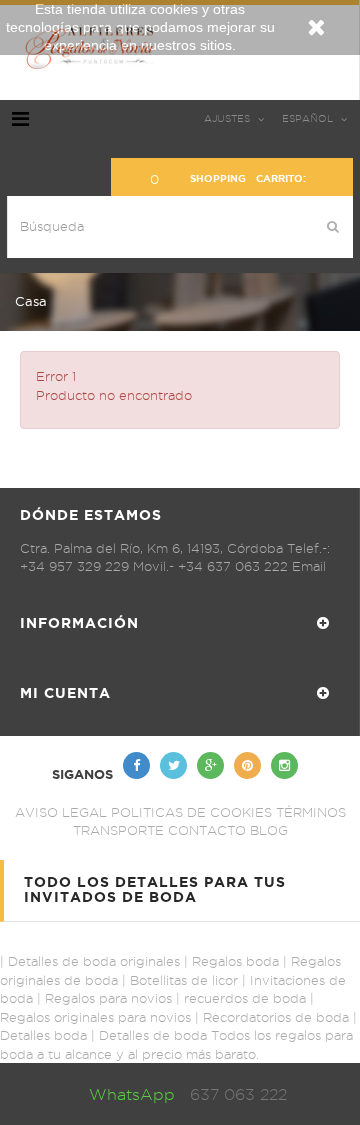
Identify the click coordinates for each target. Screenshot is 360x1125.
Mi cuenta (65, 693)
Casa (31, 301)
